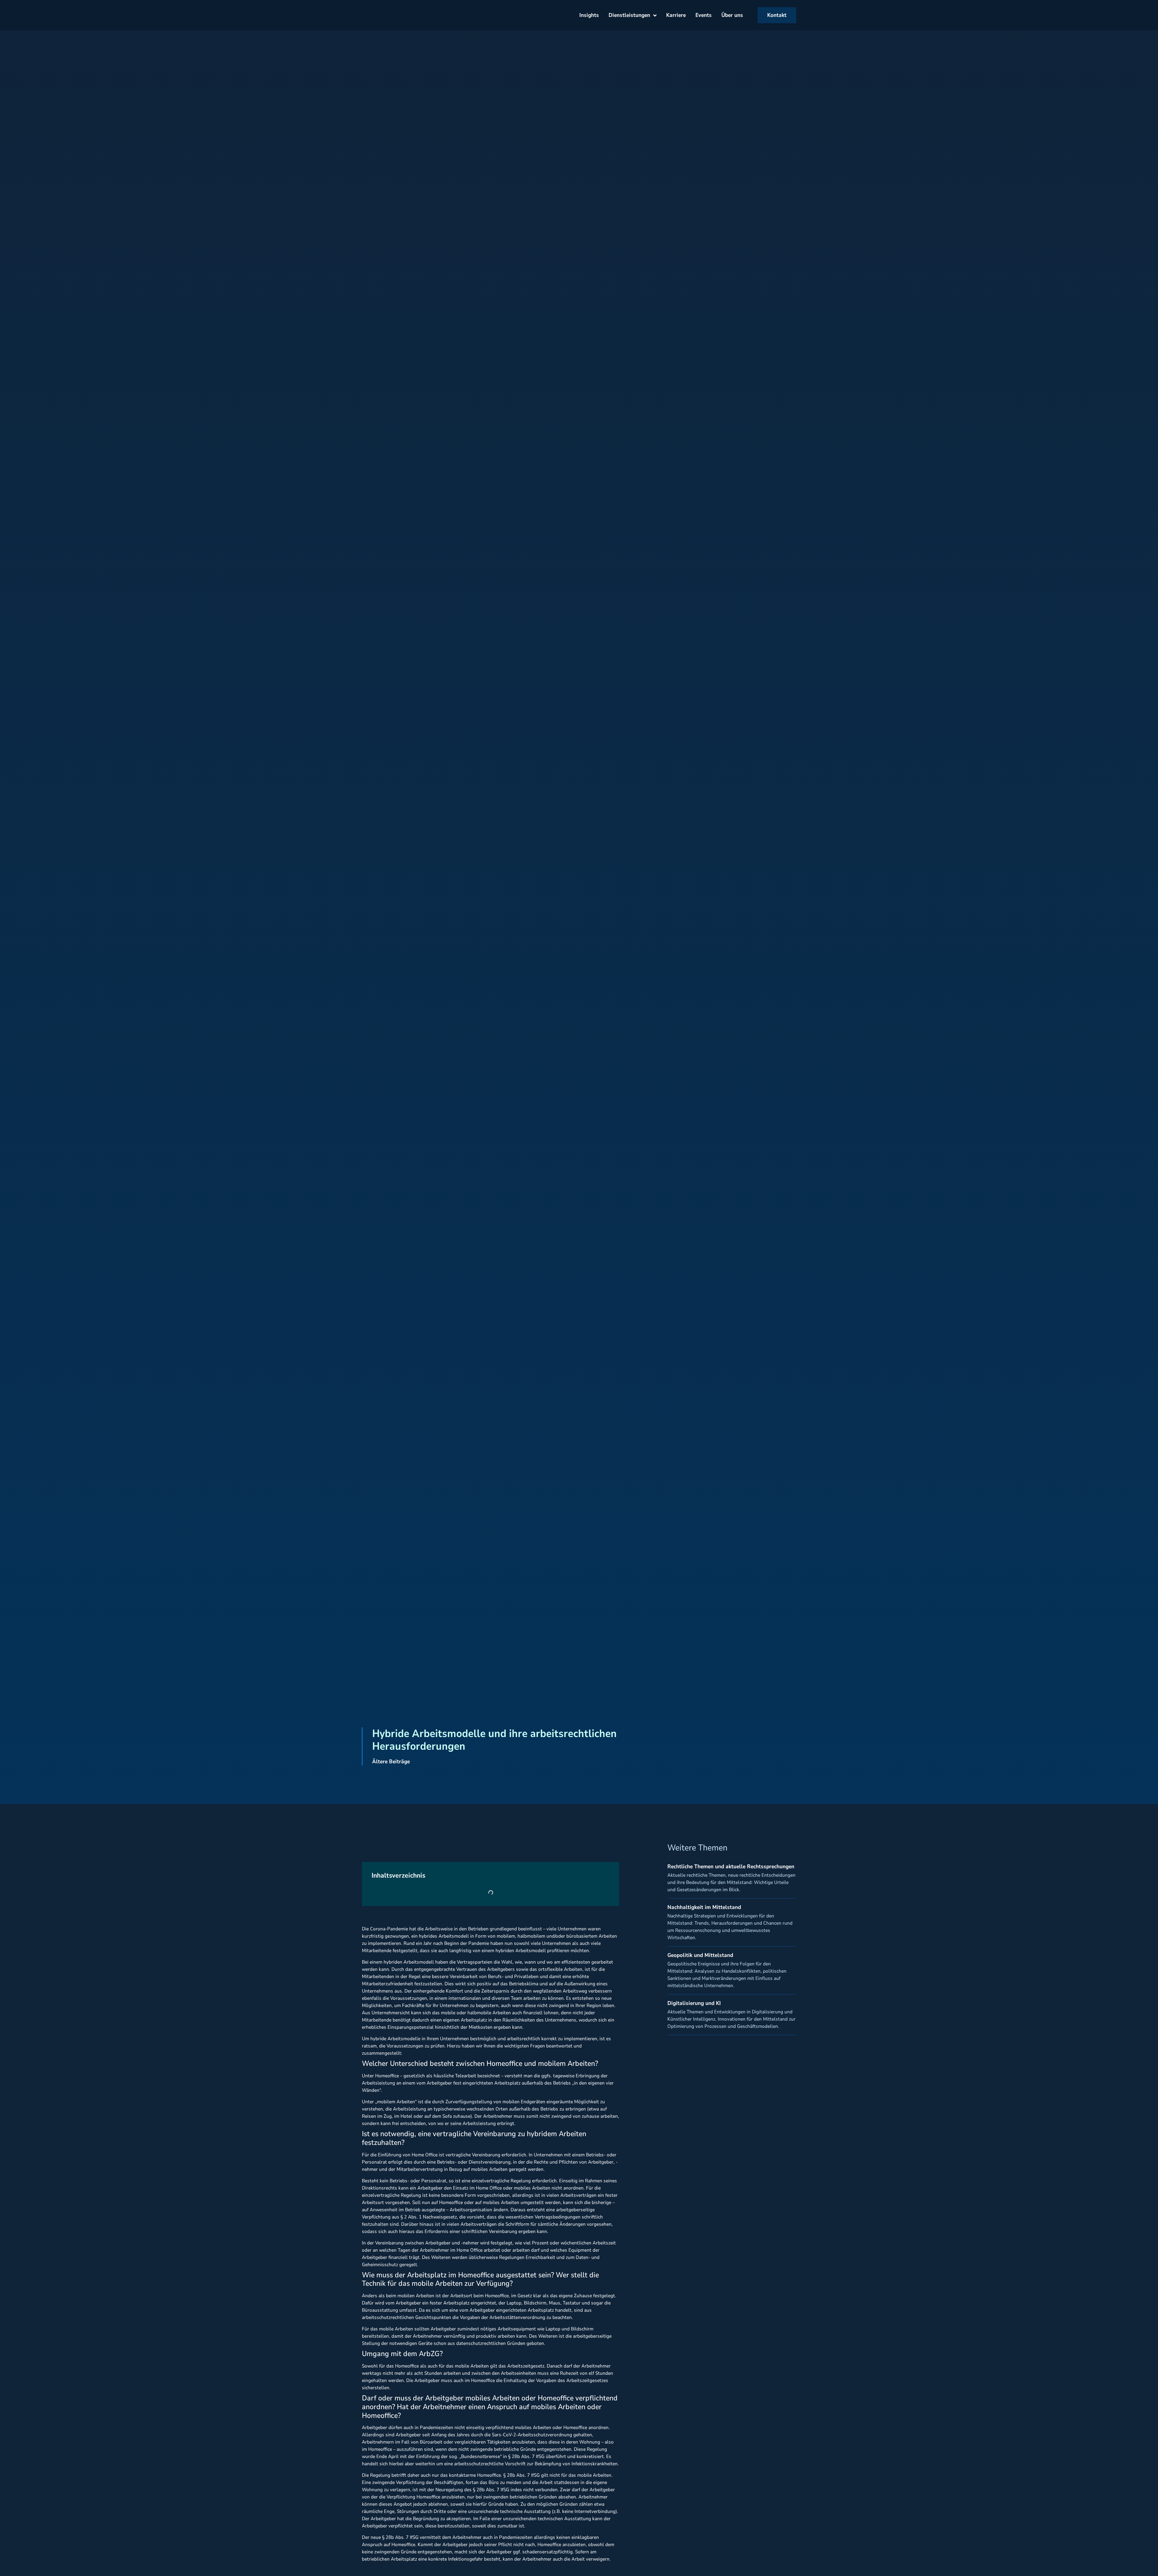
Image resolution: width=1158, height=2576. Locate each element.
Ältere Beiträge (391, 1761)
